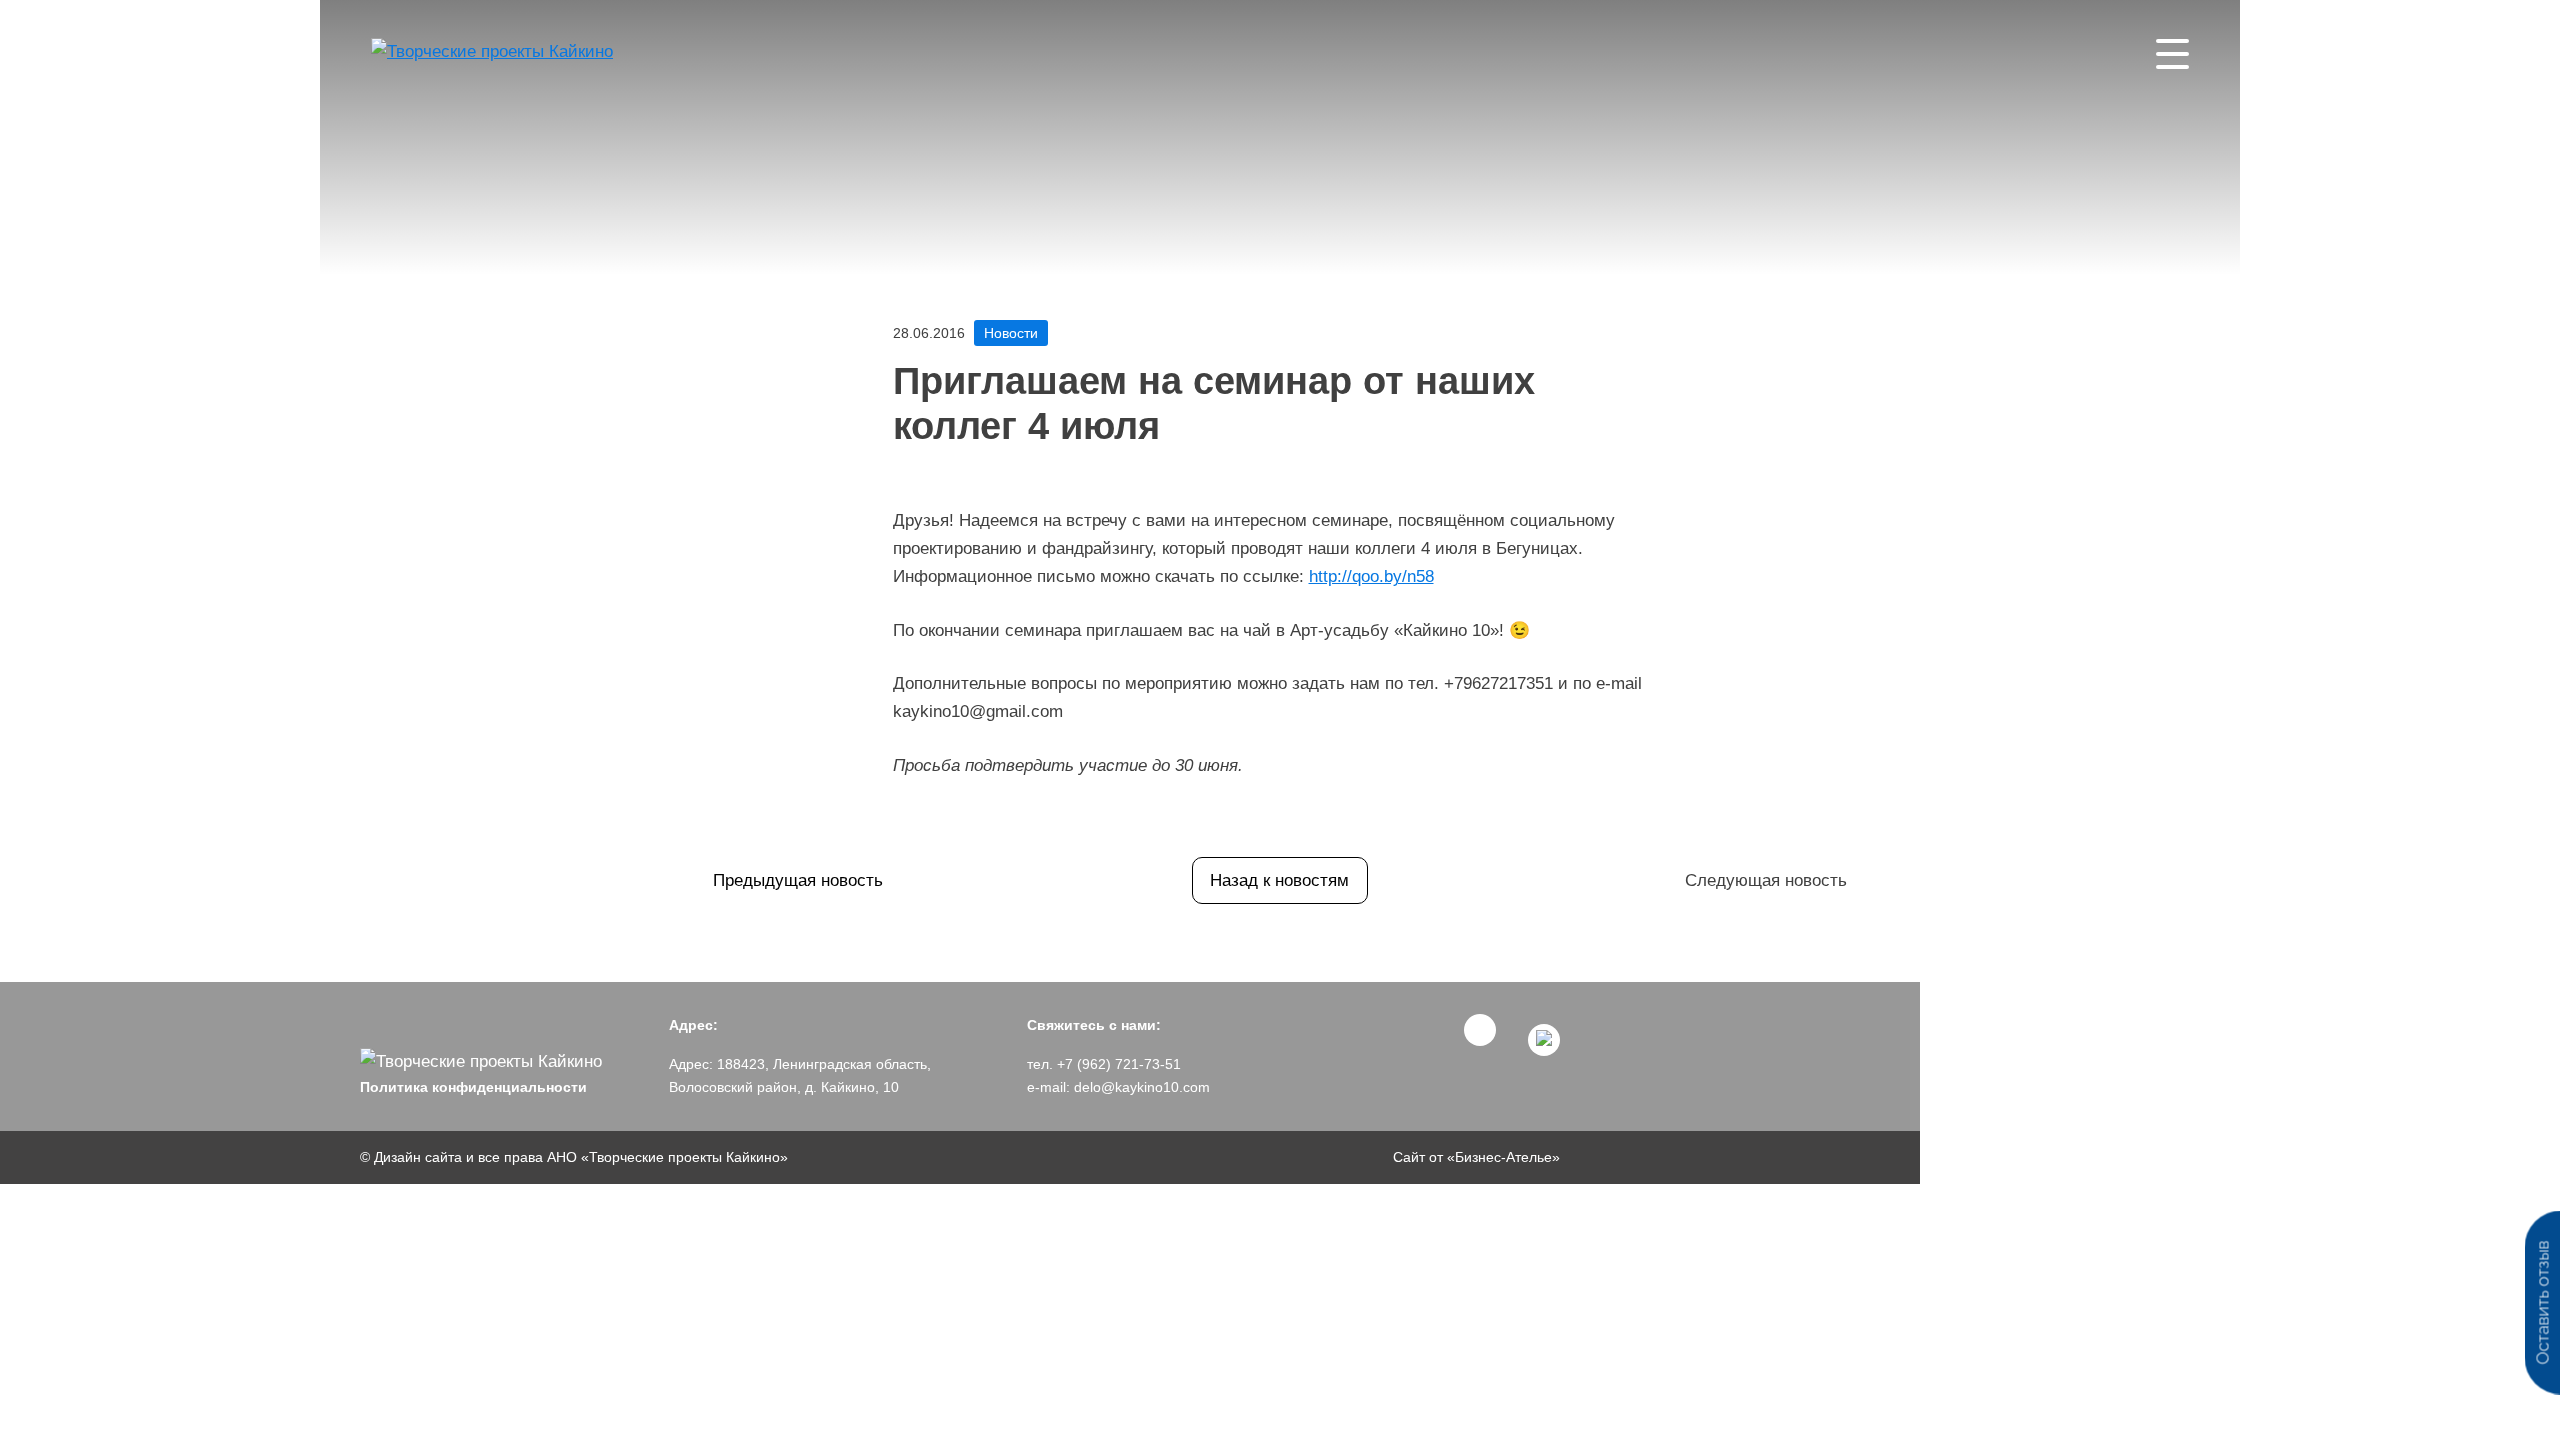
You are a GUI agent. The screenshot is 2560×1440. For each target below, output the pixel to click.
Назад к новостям (1279, 880)
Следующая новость (1766, 880)
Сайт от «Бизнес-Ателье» (1476, 1157)
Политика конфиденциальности (473, 1087)
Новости (1011, 333)
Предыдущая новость (798, 880)
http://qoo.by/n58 (1371, 576)
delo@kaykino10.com (1142, 1087)
